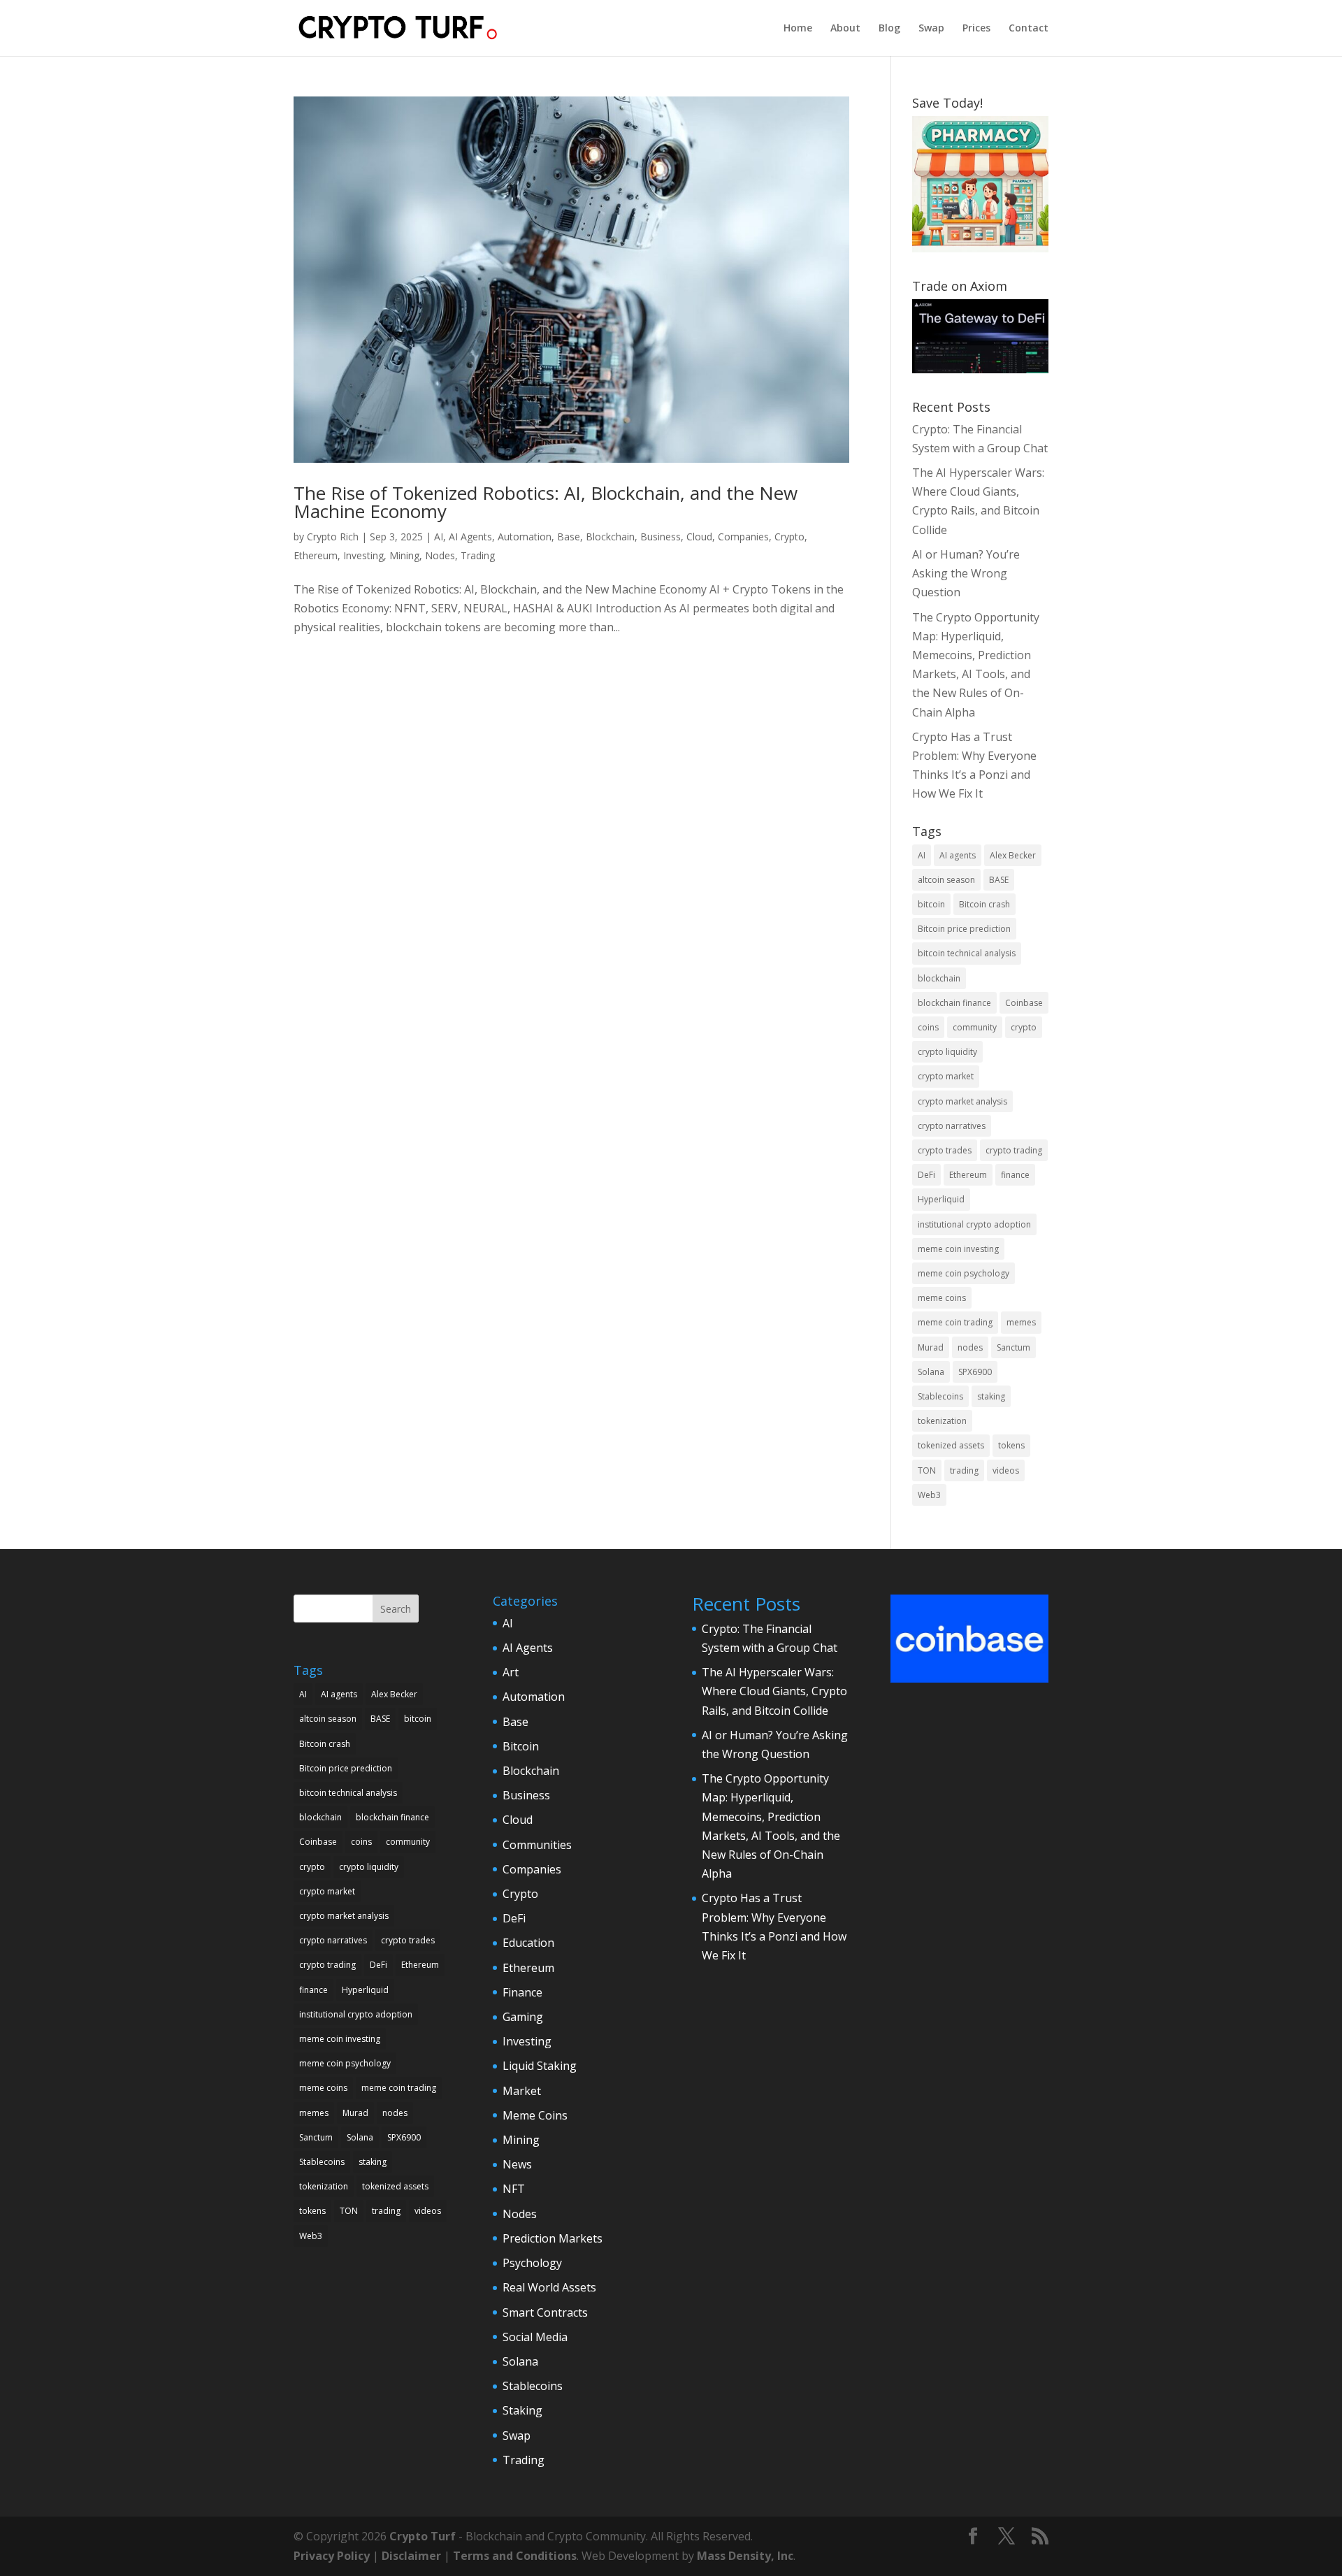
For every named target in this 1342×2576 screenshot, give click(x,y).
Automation (525, 537)
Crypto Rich (333, 537)
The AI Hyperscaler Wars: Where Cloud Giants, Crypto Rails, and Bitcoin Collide (774, 1691)
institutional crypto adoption (974, 1224)
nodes (970, 1347)
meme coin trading (955, 1322)
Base (569, 537)
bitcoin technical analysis (967, 953)
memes (1021, 1322)
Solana (931, 1372)
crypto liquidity (947, 1052)
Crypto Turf (423, 2536)
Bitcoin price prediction (964, 929)
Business (661, 537)
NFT (514, 2189)
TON (927, 1470)
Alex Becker (1013, 855)
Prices (976, 29)
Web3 (929, 1495)
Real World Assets (549, 2287)
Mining (404, 555)
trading (964, 1470)
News (517, 2164)
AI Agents (470, 537)
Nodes (440, 555)
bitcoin (931, 904)
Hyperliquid (941, 1199)
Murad (931, 1347)
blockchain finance (954, 1003)
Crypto (789, 537)
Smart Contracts (545, 2312)
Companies (743, 537)
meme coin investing (958, 1249)
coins (928, 1027)
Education (528, 1943)
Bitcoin (521, 1746)
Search (396, 1609)
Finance (522, 1992)
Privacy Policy (332, 2556)
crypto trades (945, 1150)
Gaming (523, 2017)
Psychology (532, 2263)
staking (991, 1396)
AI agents (958, 855)
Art (511, 1672)
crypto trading (1014, 1150)
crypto (1024, 1027)
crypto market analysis (962, 1101)
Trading (478, 555)
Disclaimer (411, 2556)
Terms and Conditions (515, 2556)
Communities (537, 1845)
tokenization (942, 1421)
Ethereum (316, 555)
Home (798, 29)
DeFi (926, 1175)
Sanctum (1013, 1347)
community (975, 1027)
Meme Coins (535, 2115)
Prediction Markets (553, 2238)
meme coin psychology (964, 1273)
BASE (999, 880)
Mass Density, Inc (745, 2556)
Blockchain (610, 537)
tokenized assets (951, 1445)
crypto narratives (952, 1126)
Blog (889, 29)
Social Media (535, 2337)
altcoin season (946, 880)
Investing (363, 555)
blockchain (939, 978)
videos (1006, 1470)
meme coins (942, 1298)
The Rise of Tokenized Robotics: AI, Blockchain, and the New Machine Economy (546, 502)
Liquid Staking (540, 2066)
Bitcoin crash (984, 904)
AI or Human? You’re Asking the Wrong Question (966, 573)
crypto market (946, 1076)
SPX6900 (975, 1372)
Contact (1029, 29)
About (845, 29)
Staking (522, 2410)
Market (522, 2091)
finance (1015, 1175)
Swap (931, 29)
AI (439, 537)
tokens (1011, 1445)
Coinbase (1024, 1003)
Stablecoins (940, 1396)
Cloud (699, 537)
